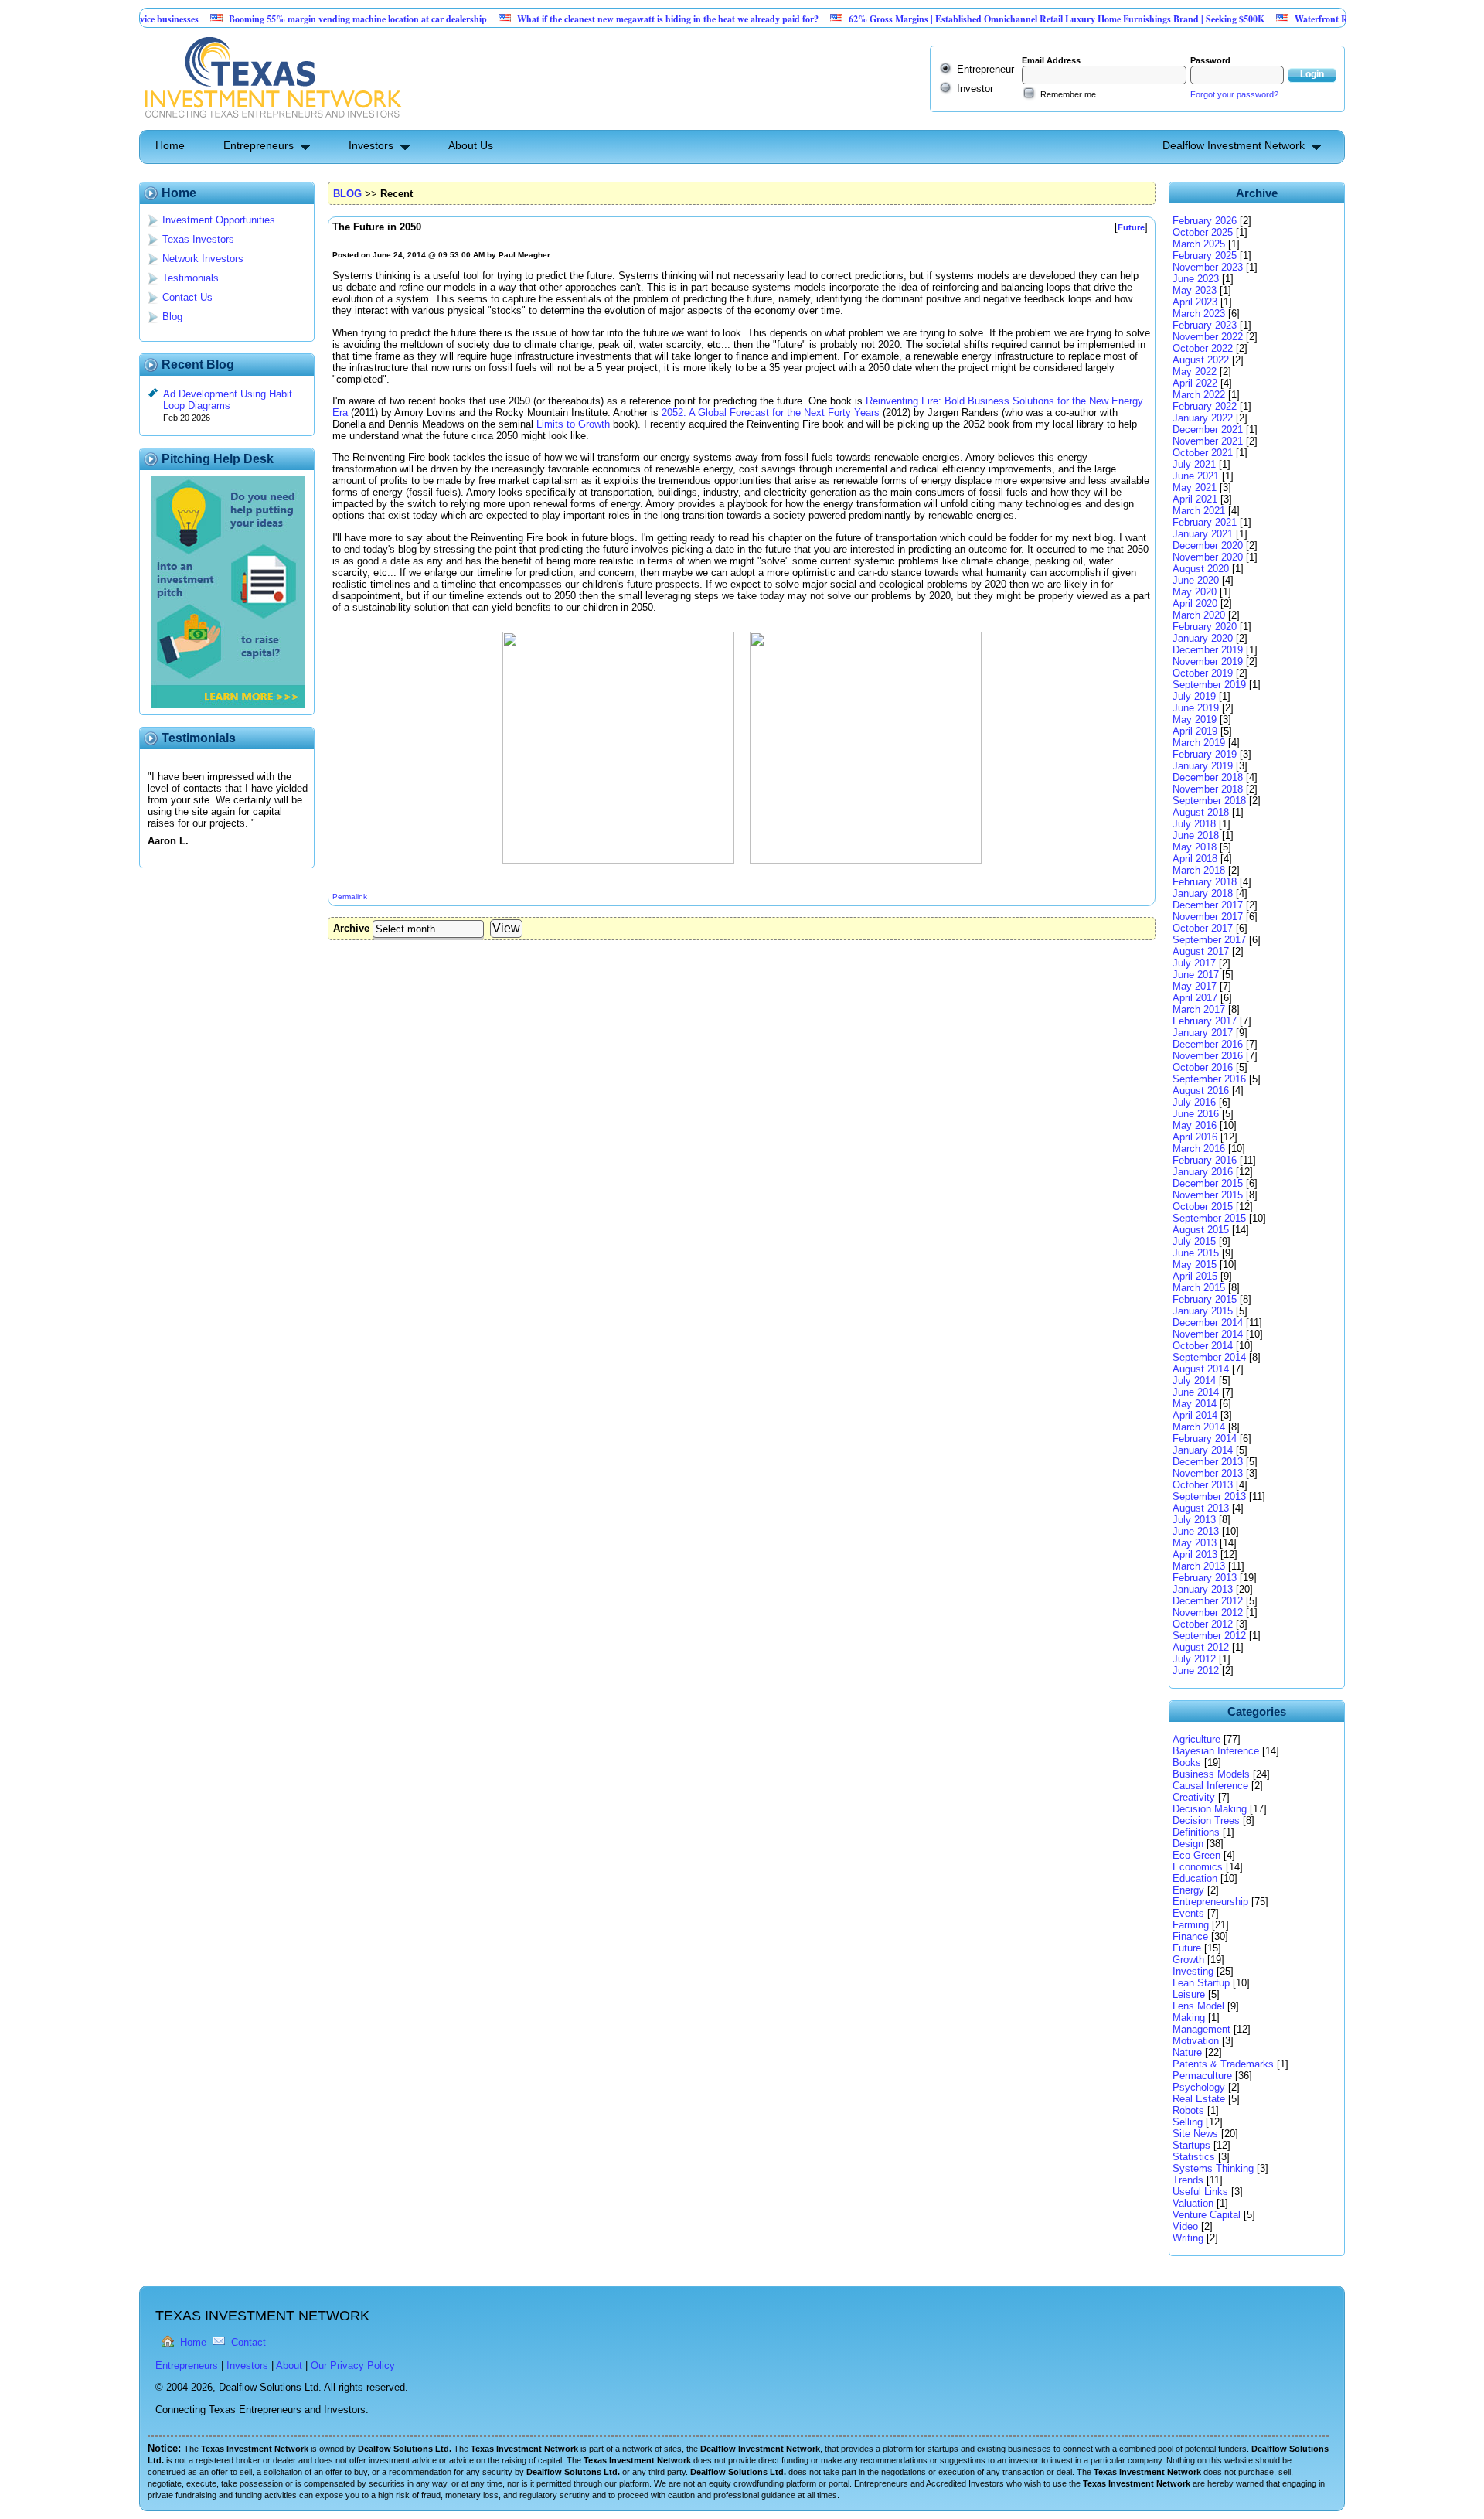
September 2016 (1209, 1079)
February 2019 (1205, 754)
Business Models (1211, 1774)
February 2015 (1205, 1299)
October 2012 (1203, 1624)
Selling (1188, 2122)
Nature (1187, 2052)
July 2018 (1194, 824)
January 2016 (1203, 1172)
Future (1187, 1948)
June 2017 (1196, 975)
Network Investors (203, 259)
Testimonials (191, 278)
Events (1188, 1913)
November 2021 (1208, 441)
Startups (1191, 2145)
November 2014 (1208, 1334)
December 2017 (1208, 905)
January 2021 (1203, 534)
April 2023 (1195, 302)
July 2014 (1194, 1381)
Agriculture (1196, 1739)
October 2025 (1203, 232)
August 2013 (1201, 1508)
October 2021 (1203, 453)
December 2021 (1208, 429)
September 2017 (1209, 940)
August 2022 (1201, 360)
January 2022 (1203, 418)
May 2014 (1195, 1404)
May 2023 (1195, 290)
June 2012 (1196, 1670)
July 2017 (1194, 963)
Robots (1188, 2110)
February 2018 (1205, 882)
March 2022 (1199, 395)
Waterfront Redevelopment (1297, 19)
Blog (172, 317)
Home (170, 145)
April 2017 (1195, 998)
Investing (1193, 1971)
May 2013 (1195, 1543)
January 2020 (1203, 638)
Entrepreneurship (1210, 1902)
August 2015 (1201, 1230)
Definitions (1196, 1832)
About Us (471, 145)
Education (1195, 1878)
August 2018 (1201, 812)
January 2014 (1203, 1450)
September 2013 (1209, 1496)
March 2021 (1199, 511)
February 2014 (1205, 1438)
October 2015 (1203, 1207)
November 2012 (1208, 1612)
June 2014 (1196, 1392)
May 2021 (1195, 487)
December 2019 (1208, 650)
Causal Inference (1210, 1786)
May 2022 (1195, 372)
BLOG (347, 194)
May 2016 (1195, 1125)
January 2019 (1203, 766)
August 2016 (1201, 1091)
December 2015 (1208, 1183)
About (289, 2366)
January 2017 (1203, 1033)
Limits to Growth (573, 424)
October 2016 (1203, 1067)
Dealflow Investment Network (1234, 145)
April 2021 (1195, 499)
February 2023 (1205, 325)
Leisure (1189, 1994)
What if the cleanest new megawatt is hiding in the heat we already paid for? (616, 19)
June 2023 (1196, 279)
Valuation (1193, 2203)
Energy (1188, 1890)
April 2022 (1195, 383)
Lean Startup (1201, 1983)
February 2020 (1205, 627)
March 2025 (1199, 244)
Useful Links (1200, 2192)
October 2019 (1203, 673)
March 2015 (1199, 1288)
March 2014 (1199, 1427)
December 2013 (1208, 1462)
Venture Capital (1207, 2215)
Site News (1195, 2134)
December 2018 (1208, 777)
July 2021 (1194, 464)
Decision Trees (1206, 1820)
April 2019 (1195, 731)
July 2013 (1194, 1520)
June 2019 (1196, 708)
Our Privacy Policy (353, 2366)
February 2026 (1205, 221)
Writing (1188, 2238)
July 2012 (1194, 1659)
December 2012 (1208, 1601)
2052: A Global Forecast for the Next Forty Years (771, 412)
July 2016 (1194, 1102)
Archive (351, 928)
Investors (371, 145)
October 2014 (1203, 1346)
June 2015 (1196, 1253)
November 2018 (1208, 789)
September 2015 (1209, 1218)
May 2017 (1195, 986)
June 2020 (1196, 580)
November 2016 (1208, 1056)
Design (1188, 1844)
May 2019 (1195, 719)
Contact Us (187, 297)
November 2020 (1208, 557)
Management (1201, 2029)
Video (1185, 2226)
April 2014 (1195, 1415)
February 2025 (1205, 256)
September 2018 (1209, 801)
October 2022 (1203, 348)
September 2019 (1209, 685)
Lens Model (1198, 2006)
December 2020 (1208, 545)
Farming (1191, 1925)
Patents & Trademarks (1223, 2064)
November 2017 (1208, 917)
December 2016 (1208, 1044)
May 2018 (1195, 847)
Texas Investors (198, 239)
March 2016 (1199, 1149)
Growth (1188, 1960)
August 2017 (1201, 951)
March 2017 (1199, 1009)
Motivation (1196, 2041)
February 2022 (1205, 406)
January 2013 (1203, 1589)
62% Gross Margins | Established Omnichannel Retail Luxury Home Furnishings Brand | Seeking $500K (1005, 19)
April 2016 (1195, 1137)
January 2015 (1203, 1311)
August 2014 (1201, 1369)
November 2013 (1208, 1473)
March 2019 (1199, 743)
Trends (1188, 2180)
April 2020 (1195, 603)
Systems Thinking (1213, 2168)
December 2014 (1208, 1323)
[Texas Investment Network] (272, 124)
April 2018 (1195, 859)
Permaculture (1202, 2076)
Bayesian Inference (1216, 1751)
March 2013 (1199, 1566)
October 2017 (1203, 928)
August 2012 (1201, 1647)
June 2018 (1196, 835)
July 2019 (1194, 696)
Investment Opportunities (219, 220)
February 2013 (1205, 1578)
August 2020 (1201, 569)
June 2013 (1196, 1531)
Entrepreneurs (259, 145)
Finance (1190, 1936)
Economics (1198, 1867)
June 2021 (1196, 476)
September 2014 (1209, 1357)
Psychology (1199, 2087)
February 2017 (1205, 1021)
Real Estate (1199, 2099)
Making (1189, 2018)
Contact (248, 2342)
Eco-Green (1196, 1855)
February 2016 (1205, 1160)
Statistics (1194, 2157)
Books (1187, 1762)
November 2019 (1208, 661)
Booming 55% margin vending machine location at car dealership (306, 19)
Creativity (1194, 1797)
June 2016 (1196, 1114)
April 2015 (1195, 1276)
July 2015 (1194, 1241)
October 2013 (1203, 1485)
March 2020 (1199, 615)
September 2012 (1209, 1636)
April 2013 (1195, 1554)
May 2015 (1195, 1265)
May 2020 (1195, 592)
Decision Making (1210, 1809)
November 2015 (1208, 1195)
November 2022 (1208, 337)
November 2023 (1208, 267)
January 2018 (1203, 893)
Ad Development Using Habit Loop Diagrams (228, 400)
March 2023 (1199, 314)
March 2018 (1199, 870)
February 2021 (1205, 522)
